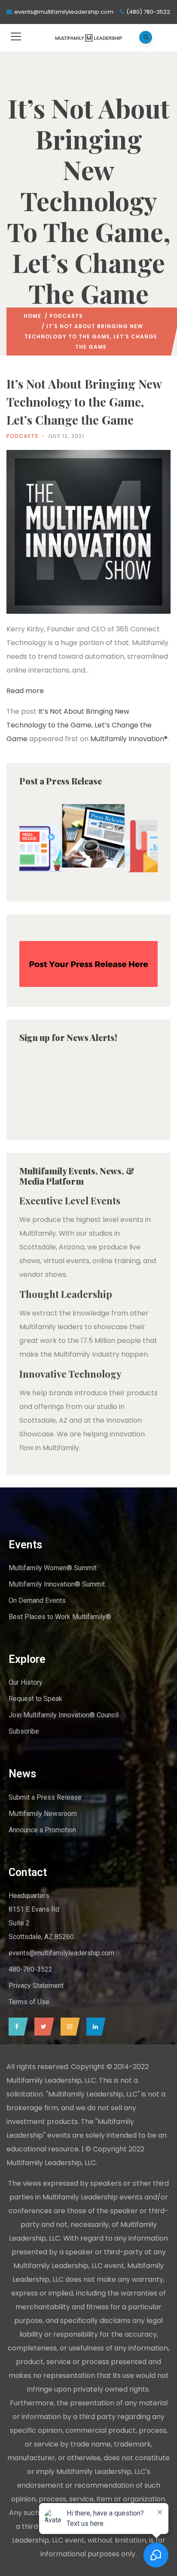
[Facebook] (16, 2027)
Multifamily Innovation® (129, 739)
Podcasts (66, 316)
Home (32, 316)
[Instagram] (68, 2027)
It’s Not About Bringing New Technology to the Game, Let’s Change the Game (79, 725)
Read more (25, 691)
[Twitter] (42, 2027)
